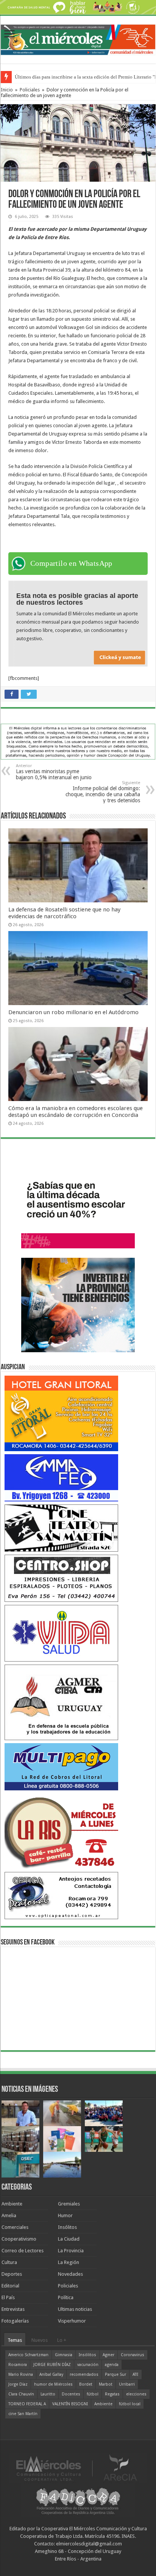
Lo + (62, 2340)
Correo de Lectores (23, 2251)
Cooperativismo (19, 2239)
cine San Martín (23, 2414)
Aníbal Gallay (51, 2374)
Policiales (30, 90)
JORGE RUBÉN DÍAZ (52, 2365)
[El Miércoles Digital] (78, 39)
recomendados (84, 2374)
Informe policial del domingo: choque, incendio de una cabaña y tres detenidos (103, 792)
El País (8, 2297)
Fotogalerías (15, 2321)
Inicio (7, 90)
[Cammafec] (61, 1477)
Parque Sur (115, 2374)
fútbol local (130, 2404)
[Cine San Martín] (61, 1528)
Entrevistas (13, 2309)
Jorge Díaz (18, 2384)
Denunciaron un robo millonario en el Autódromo (73, 1012)
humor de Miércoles (53, 2384)
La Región (69, 2262)
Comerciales (15, 2227)
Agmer (108, 2355)
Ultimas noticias (75, 2309)
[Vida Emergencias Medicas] (61, 1633)
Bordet (86, 2384)
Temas (15, 2340)
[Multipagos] (61, 1766)
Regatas (112, 2394)
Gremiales (69, 2204)
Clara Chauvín (21, 2394)
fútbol (93, 2394)
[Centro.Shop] (61, 1578)
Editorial (10, 2286)
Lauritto (48, 2394)
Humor (65, 2215)
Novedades (70, 2274)
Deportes (12, 2274)
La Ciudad (69, 2239)
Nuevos (40, 2340)
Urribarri (127, 2384)
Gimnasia (64, 2355)
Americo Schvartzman (28, 2355)
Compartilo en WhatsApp (71, 563)
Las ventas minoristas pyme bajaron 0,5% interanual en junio (54, 772)
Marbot (106, 2384)
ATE (136, 2374)
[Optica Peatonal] (61, 1895)
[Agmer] (61, 1702)
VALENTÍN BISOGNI (70, 2404)
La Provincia (71, 2251)
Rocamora (18, 2365)
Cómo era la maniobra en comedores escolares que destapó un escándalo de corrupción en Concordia (76, 1112)
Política (66, 2297)
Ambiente (12, 2204)
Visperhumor (72, 2321)
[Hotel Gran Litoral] (61, 1413)
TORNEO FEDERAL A (27, 2404)
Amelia (9, 2215)
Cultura (9, 2262)
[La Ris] (61, 1831)
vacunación (88, 2365)
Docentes (71, 2394)
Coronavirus (133, 2355)
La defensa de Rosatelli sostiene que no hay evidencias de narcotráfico (64, 913)
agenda (112, 2365)
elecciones (136, 2394)
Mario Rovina (21, 2374)
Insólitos (67, 2227)
